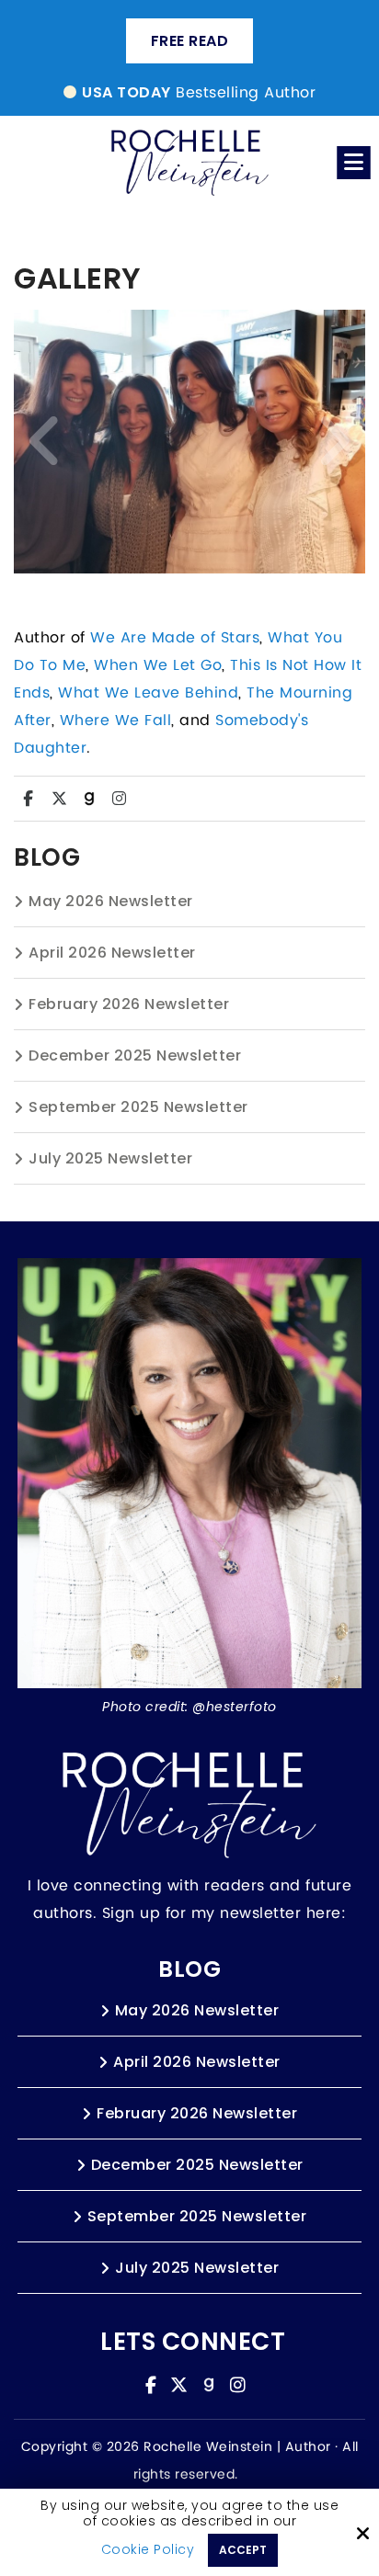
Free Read (190, 41)
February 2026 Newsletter (129, 1004)
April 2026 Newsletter (112, 953)
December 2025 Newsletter (135, 1055)
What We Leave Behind (148, 693)
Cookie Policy (148, 2550)
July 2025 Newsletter (110, 1158)
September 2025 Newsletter (138, 1107)
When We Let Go (158, 665)
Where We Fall (116, 721)
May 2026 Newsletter (111, 901)
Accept (243, 2550)
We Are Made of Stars (175, 638)
